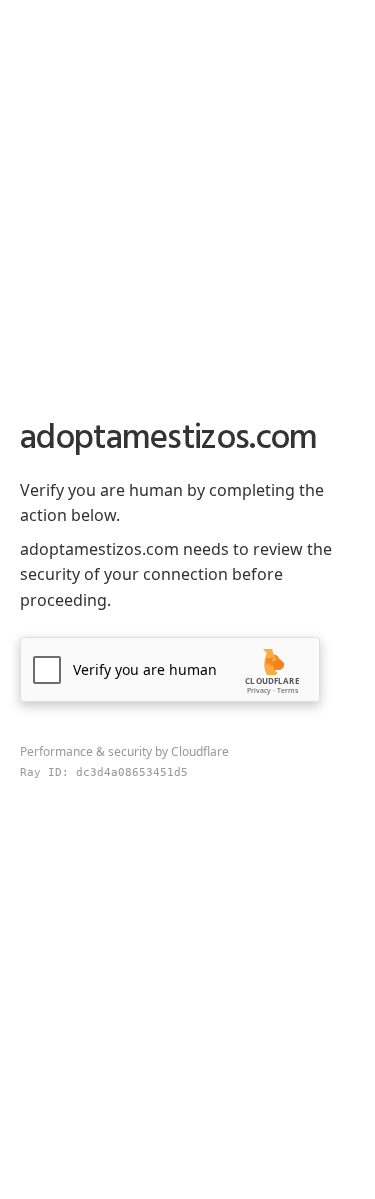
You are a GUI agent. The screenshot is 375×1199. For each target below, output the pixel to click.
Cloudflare (200, 751)
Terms (287, 690)
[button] (170, 669)
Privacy (259, 690)
